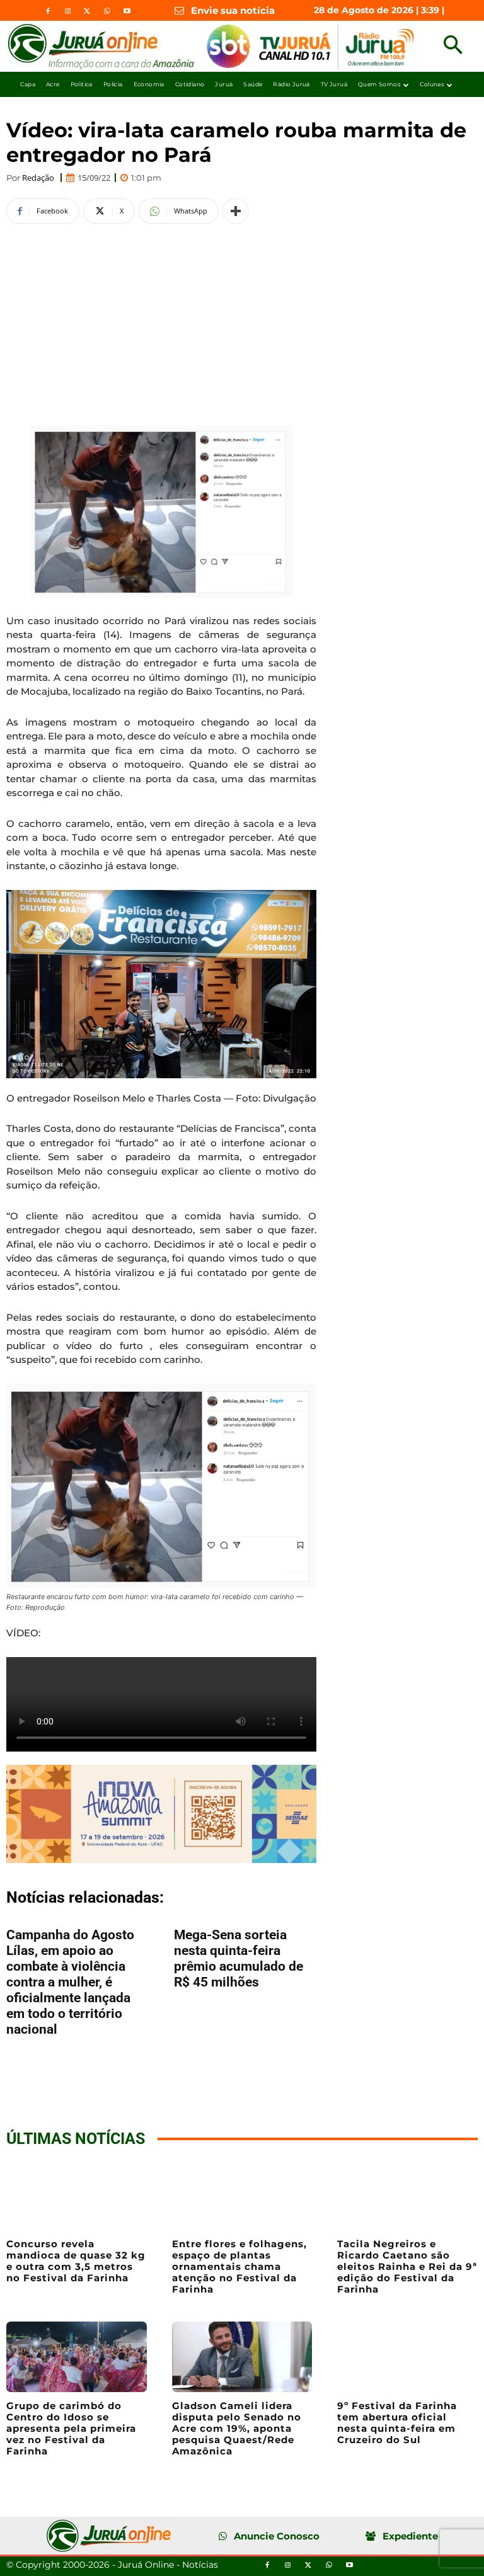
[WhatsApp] (107, 11)
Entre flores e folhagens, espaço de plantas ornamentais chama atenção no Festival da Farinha (239, 2266)
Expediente (410, 2536)
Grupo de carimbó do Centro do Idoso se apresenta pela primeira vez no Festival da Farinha (71, 2428)
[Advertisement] (161, 322)
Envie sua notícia (233, 10)
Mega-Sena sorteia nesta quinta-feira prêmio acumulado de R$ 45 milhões (239, 1958)
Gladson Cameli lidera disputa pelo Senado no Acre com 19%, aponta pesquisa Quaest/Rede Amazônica (237, 2428)
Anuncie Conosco (277, 2536)
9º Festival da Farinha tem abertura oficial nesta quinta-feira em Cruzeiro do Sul (397, 2423)
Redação (38, 178)
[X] (87, 11)
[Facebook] (48, 11)
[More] (236, 211)
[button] (453, 46)
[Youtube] (127, 11)
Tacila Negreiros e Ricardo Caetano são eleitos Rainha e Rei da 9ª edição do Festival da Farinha (407, 2266)
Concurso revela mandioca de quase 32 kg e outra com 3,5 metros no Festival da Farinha (76, 2261)
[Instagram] (67, 11)
